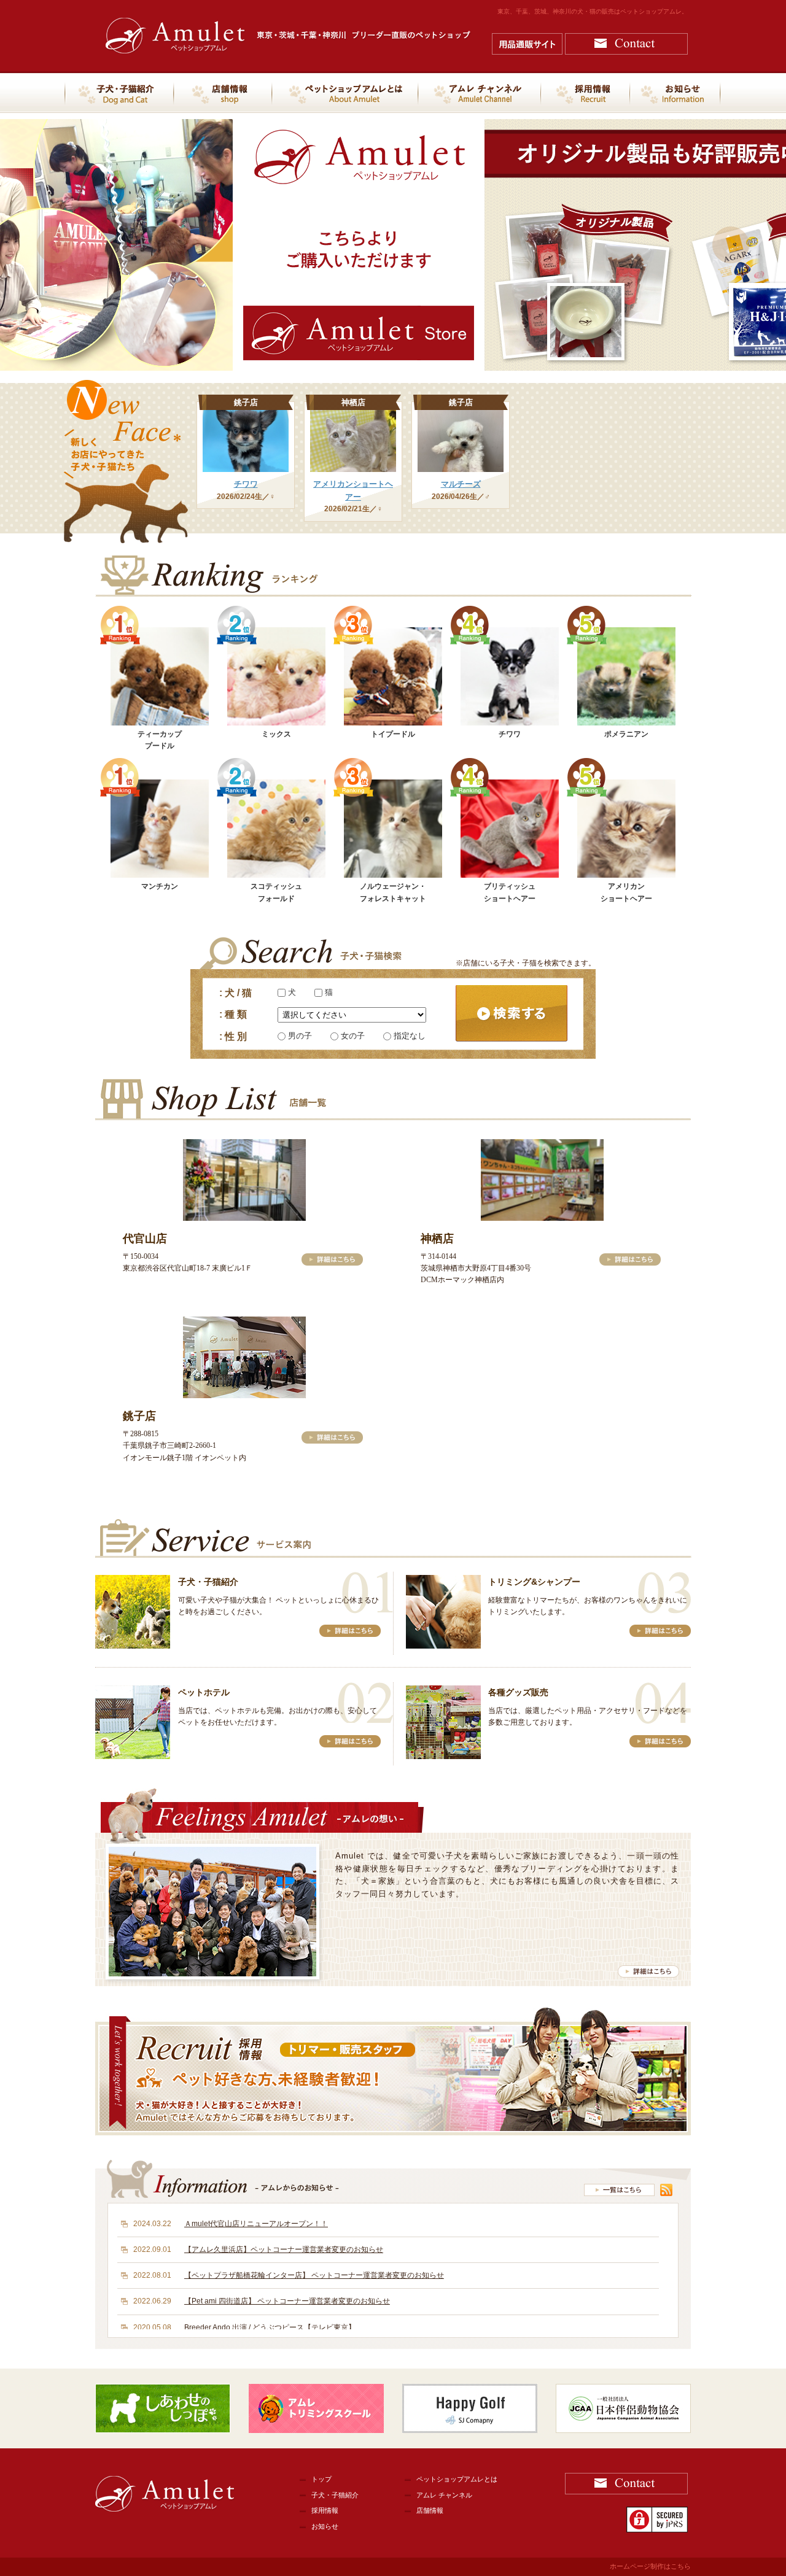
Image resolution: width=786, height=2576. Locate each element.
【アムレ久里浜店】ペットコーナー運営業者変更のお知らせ (284, 2249)
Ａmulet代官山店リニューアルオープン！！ (256, 2224)
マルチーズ (461, 484)
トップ (321, 2479)
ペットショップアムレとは (457, 2479)
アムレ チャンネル (444, 2495)
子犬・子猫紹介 (335, 2495)
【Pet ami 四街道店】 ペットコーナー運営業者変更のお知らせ (287, 2301)
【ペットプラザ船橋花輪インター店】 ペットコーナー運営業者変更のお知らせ (314, 2275)
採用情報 (325, 2510)
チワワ (246, 484)
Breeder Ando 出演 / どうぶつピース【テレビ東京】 (270, 2327)
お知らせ (325, 2526)
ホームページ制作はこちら (650, 2566)
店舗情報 (430, 2510)
